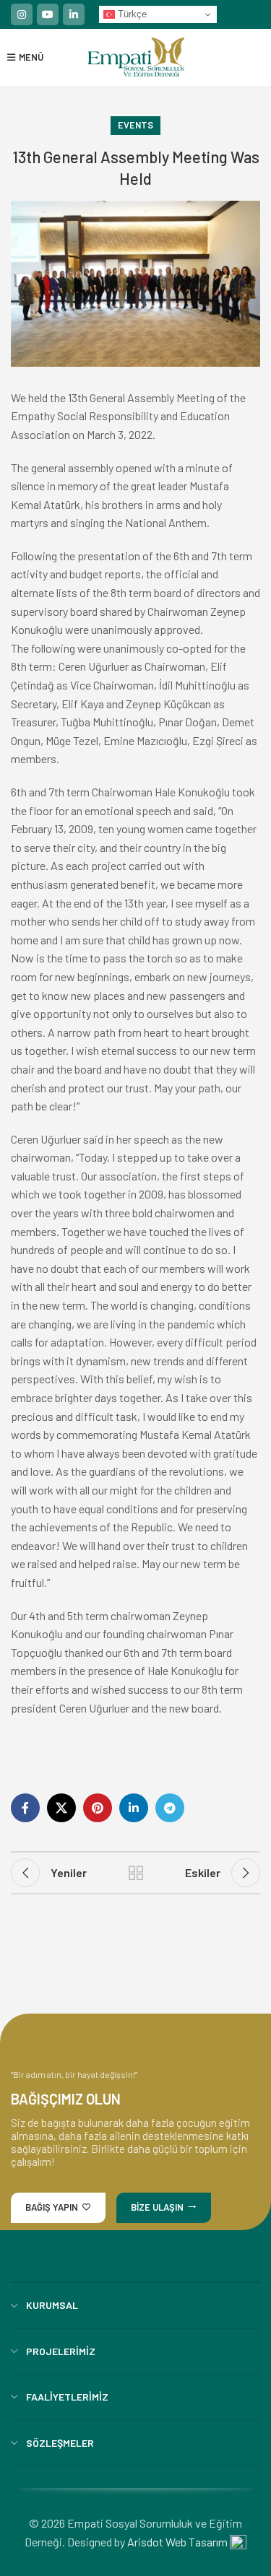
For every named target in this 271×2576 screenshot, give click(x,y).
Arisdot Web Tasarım (177, 2542)
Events (135, 125)
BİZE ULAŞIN (157, 2207)
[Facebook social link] (25, 1808)
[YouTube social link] (48, 14)
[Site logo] (136, 56)
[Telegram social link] (170, 1808)
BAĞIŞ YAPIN (52, 2207)
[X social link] (61, 1808)
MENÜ (29, 57)
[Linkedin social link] (74, 14)
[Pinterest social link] (98, 1808)
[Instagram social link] (22, 14)
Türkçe (131, 14)
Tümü (136, 1873)
